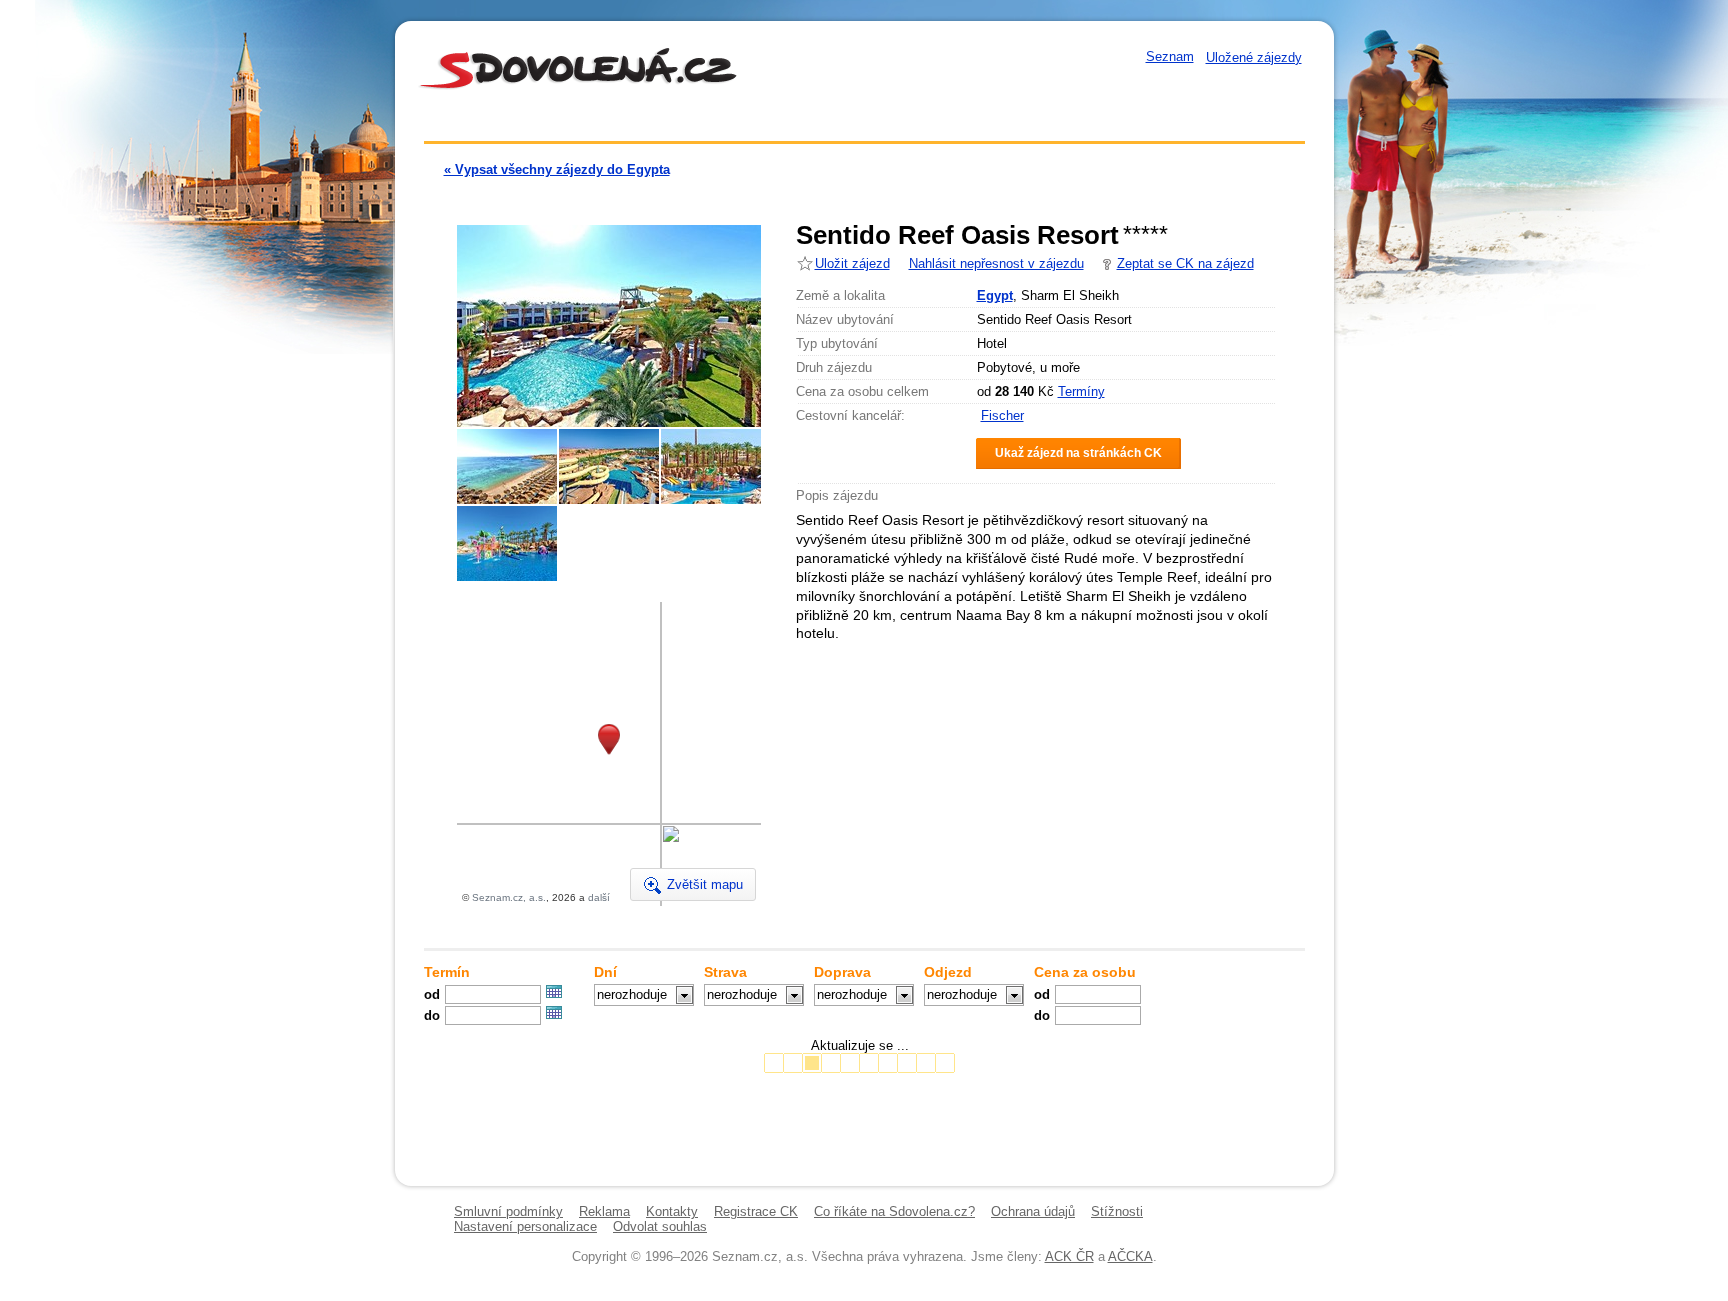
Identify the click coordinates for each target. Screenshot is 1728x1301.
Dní (605, 972)
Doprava (842, 972)
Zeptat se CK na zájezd (1185, 263)
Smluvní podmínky (508, 1211)
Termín (447, 972)
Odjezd (948, 972)
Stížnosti (1117, 1211)
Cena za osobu (1085, 972)
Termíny (1081, 391)
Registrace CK (756, 1211)
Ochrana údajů (1033, 1211)
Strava (725, 972)
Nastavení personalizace (525, 1226)
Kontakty (672, 1211)
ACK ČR (1069, 1256)
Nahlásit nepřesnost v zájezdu (996, 263)
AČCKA (1130, 1256)
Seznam (1170, 56)
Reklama (604, 1211)
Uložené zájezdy (1254, 57)
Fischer (1002, 415)
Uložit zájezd (852, 263)
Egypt (995, 295)
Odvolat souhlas (660, 1226)
